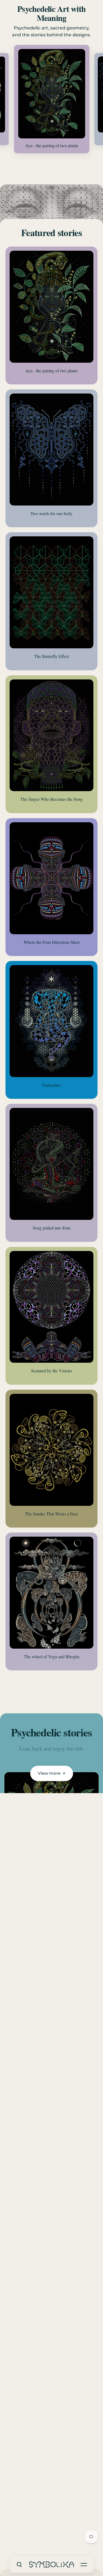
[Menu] (84, 2564)
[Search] (19, 2564)
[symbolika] (52, 2564)
